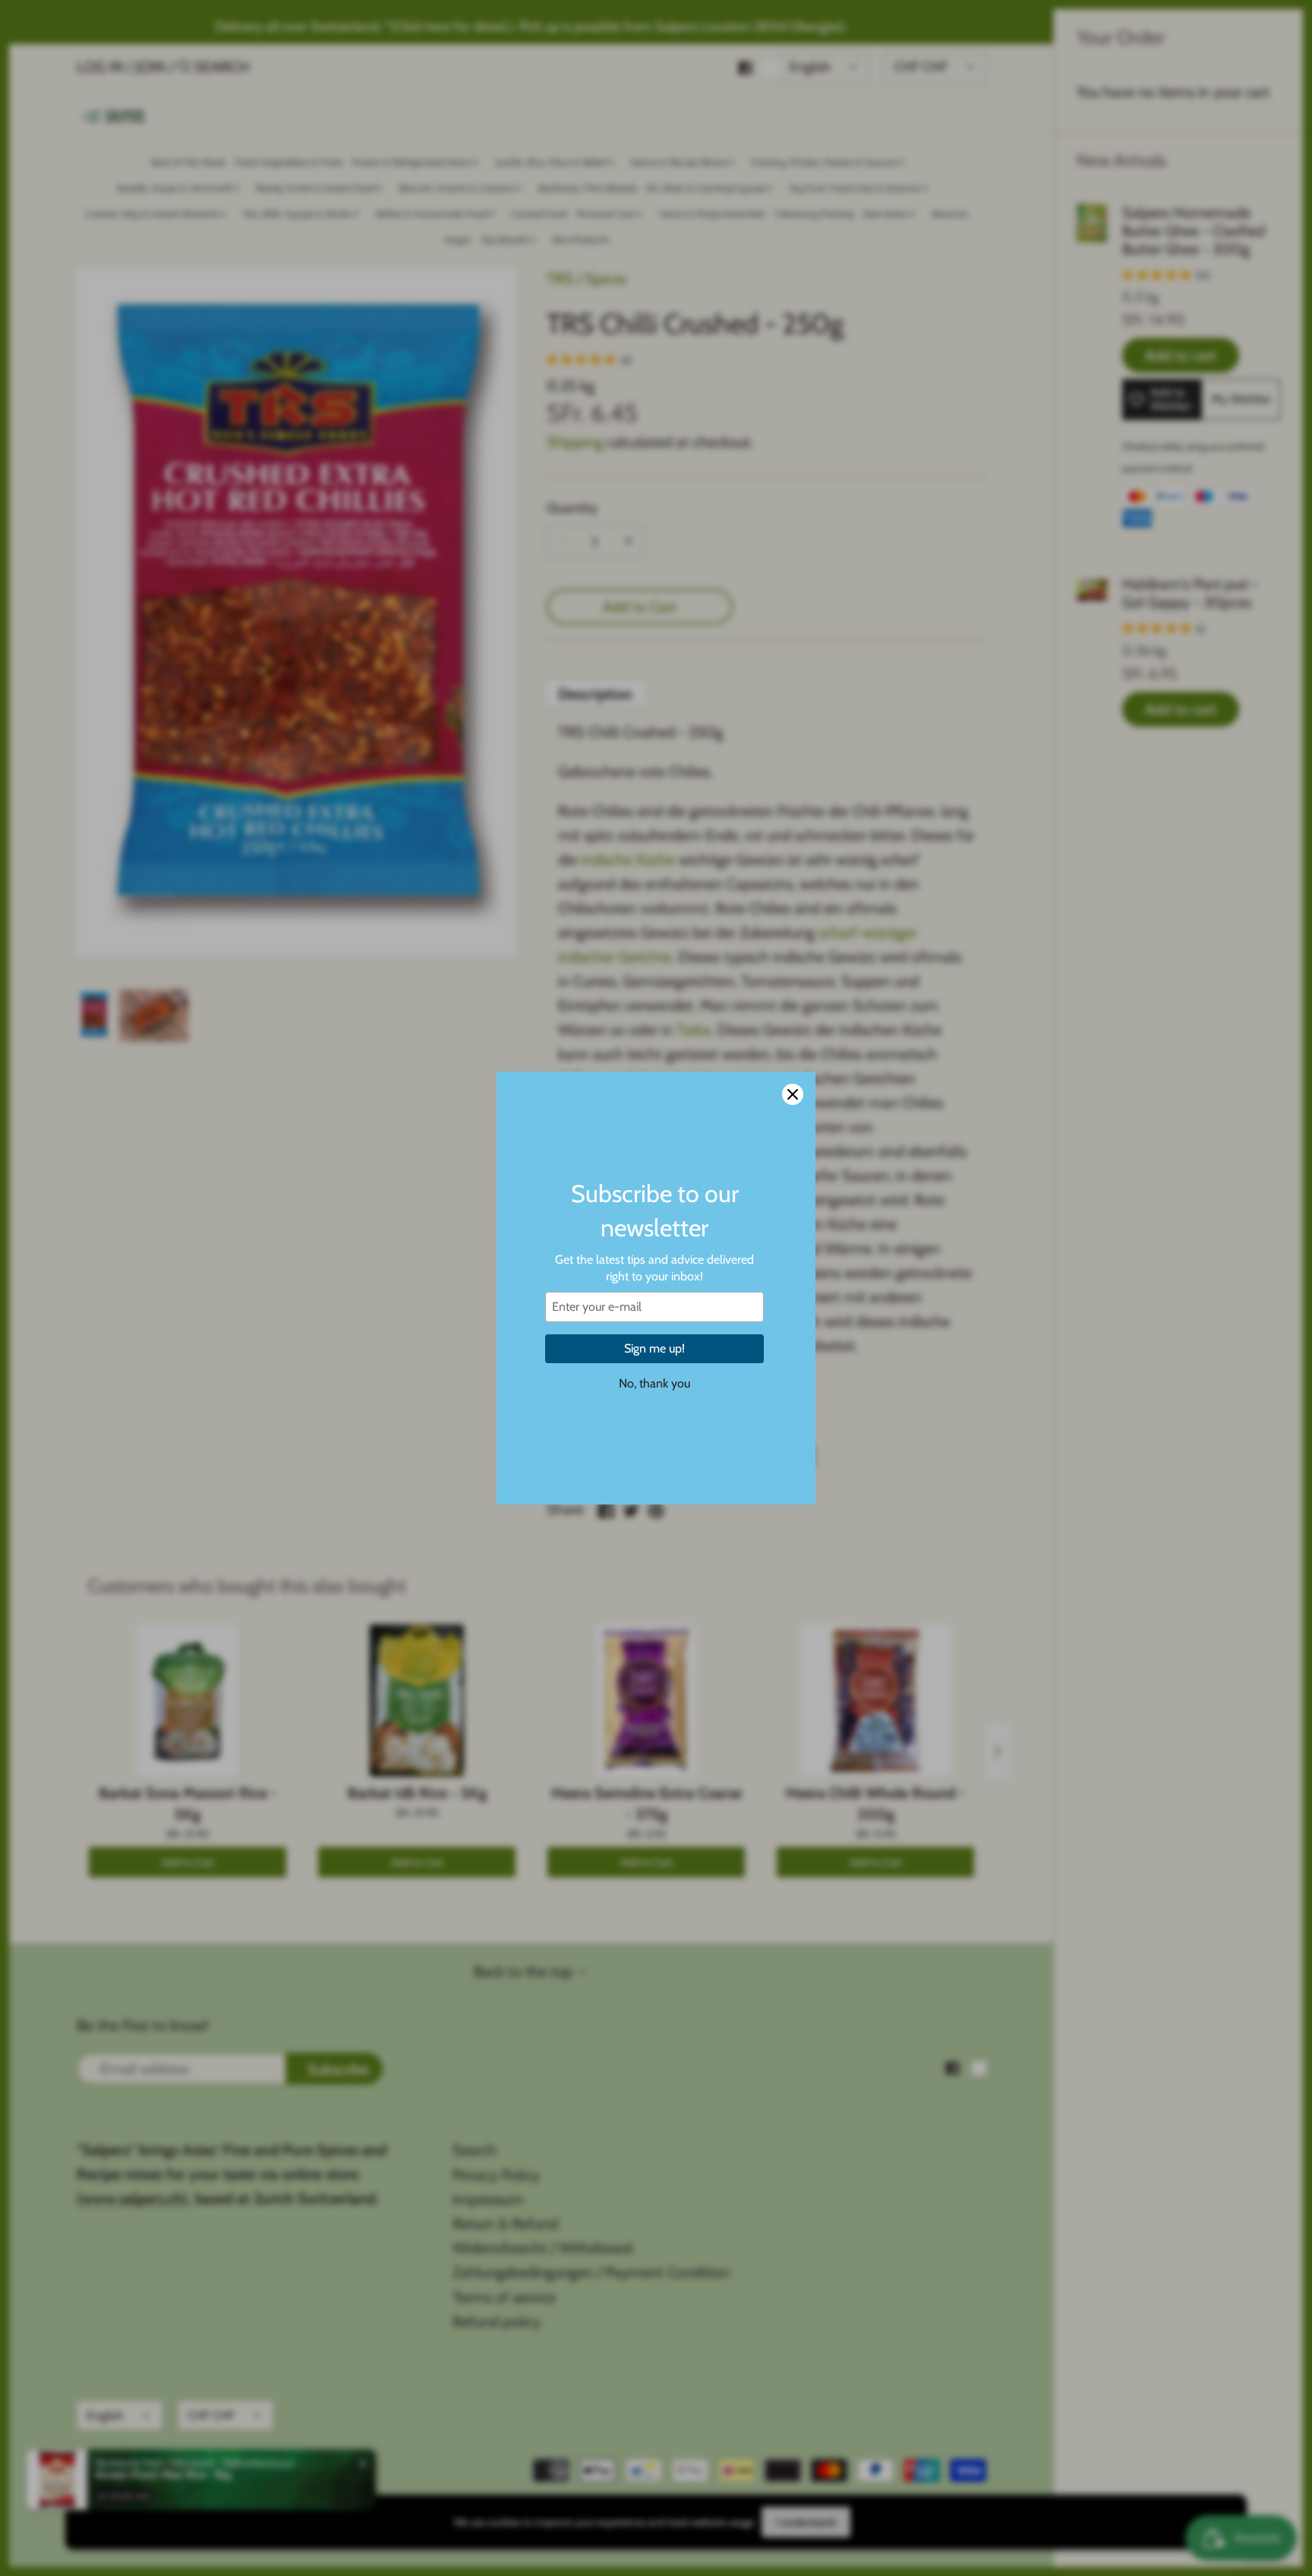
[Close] (793, 1094)
